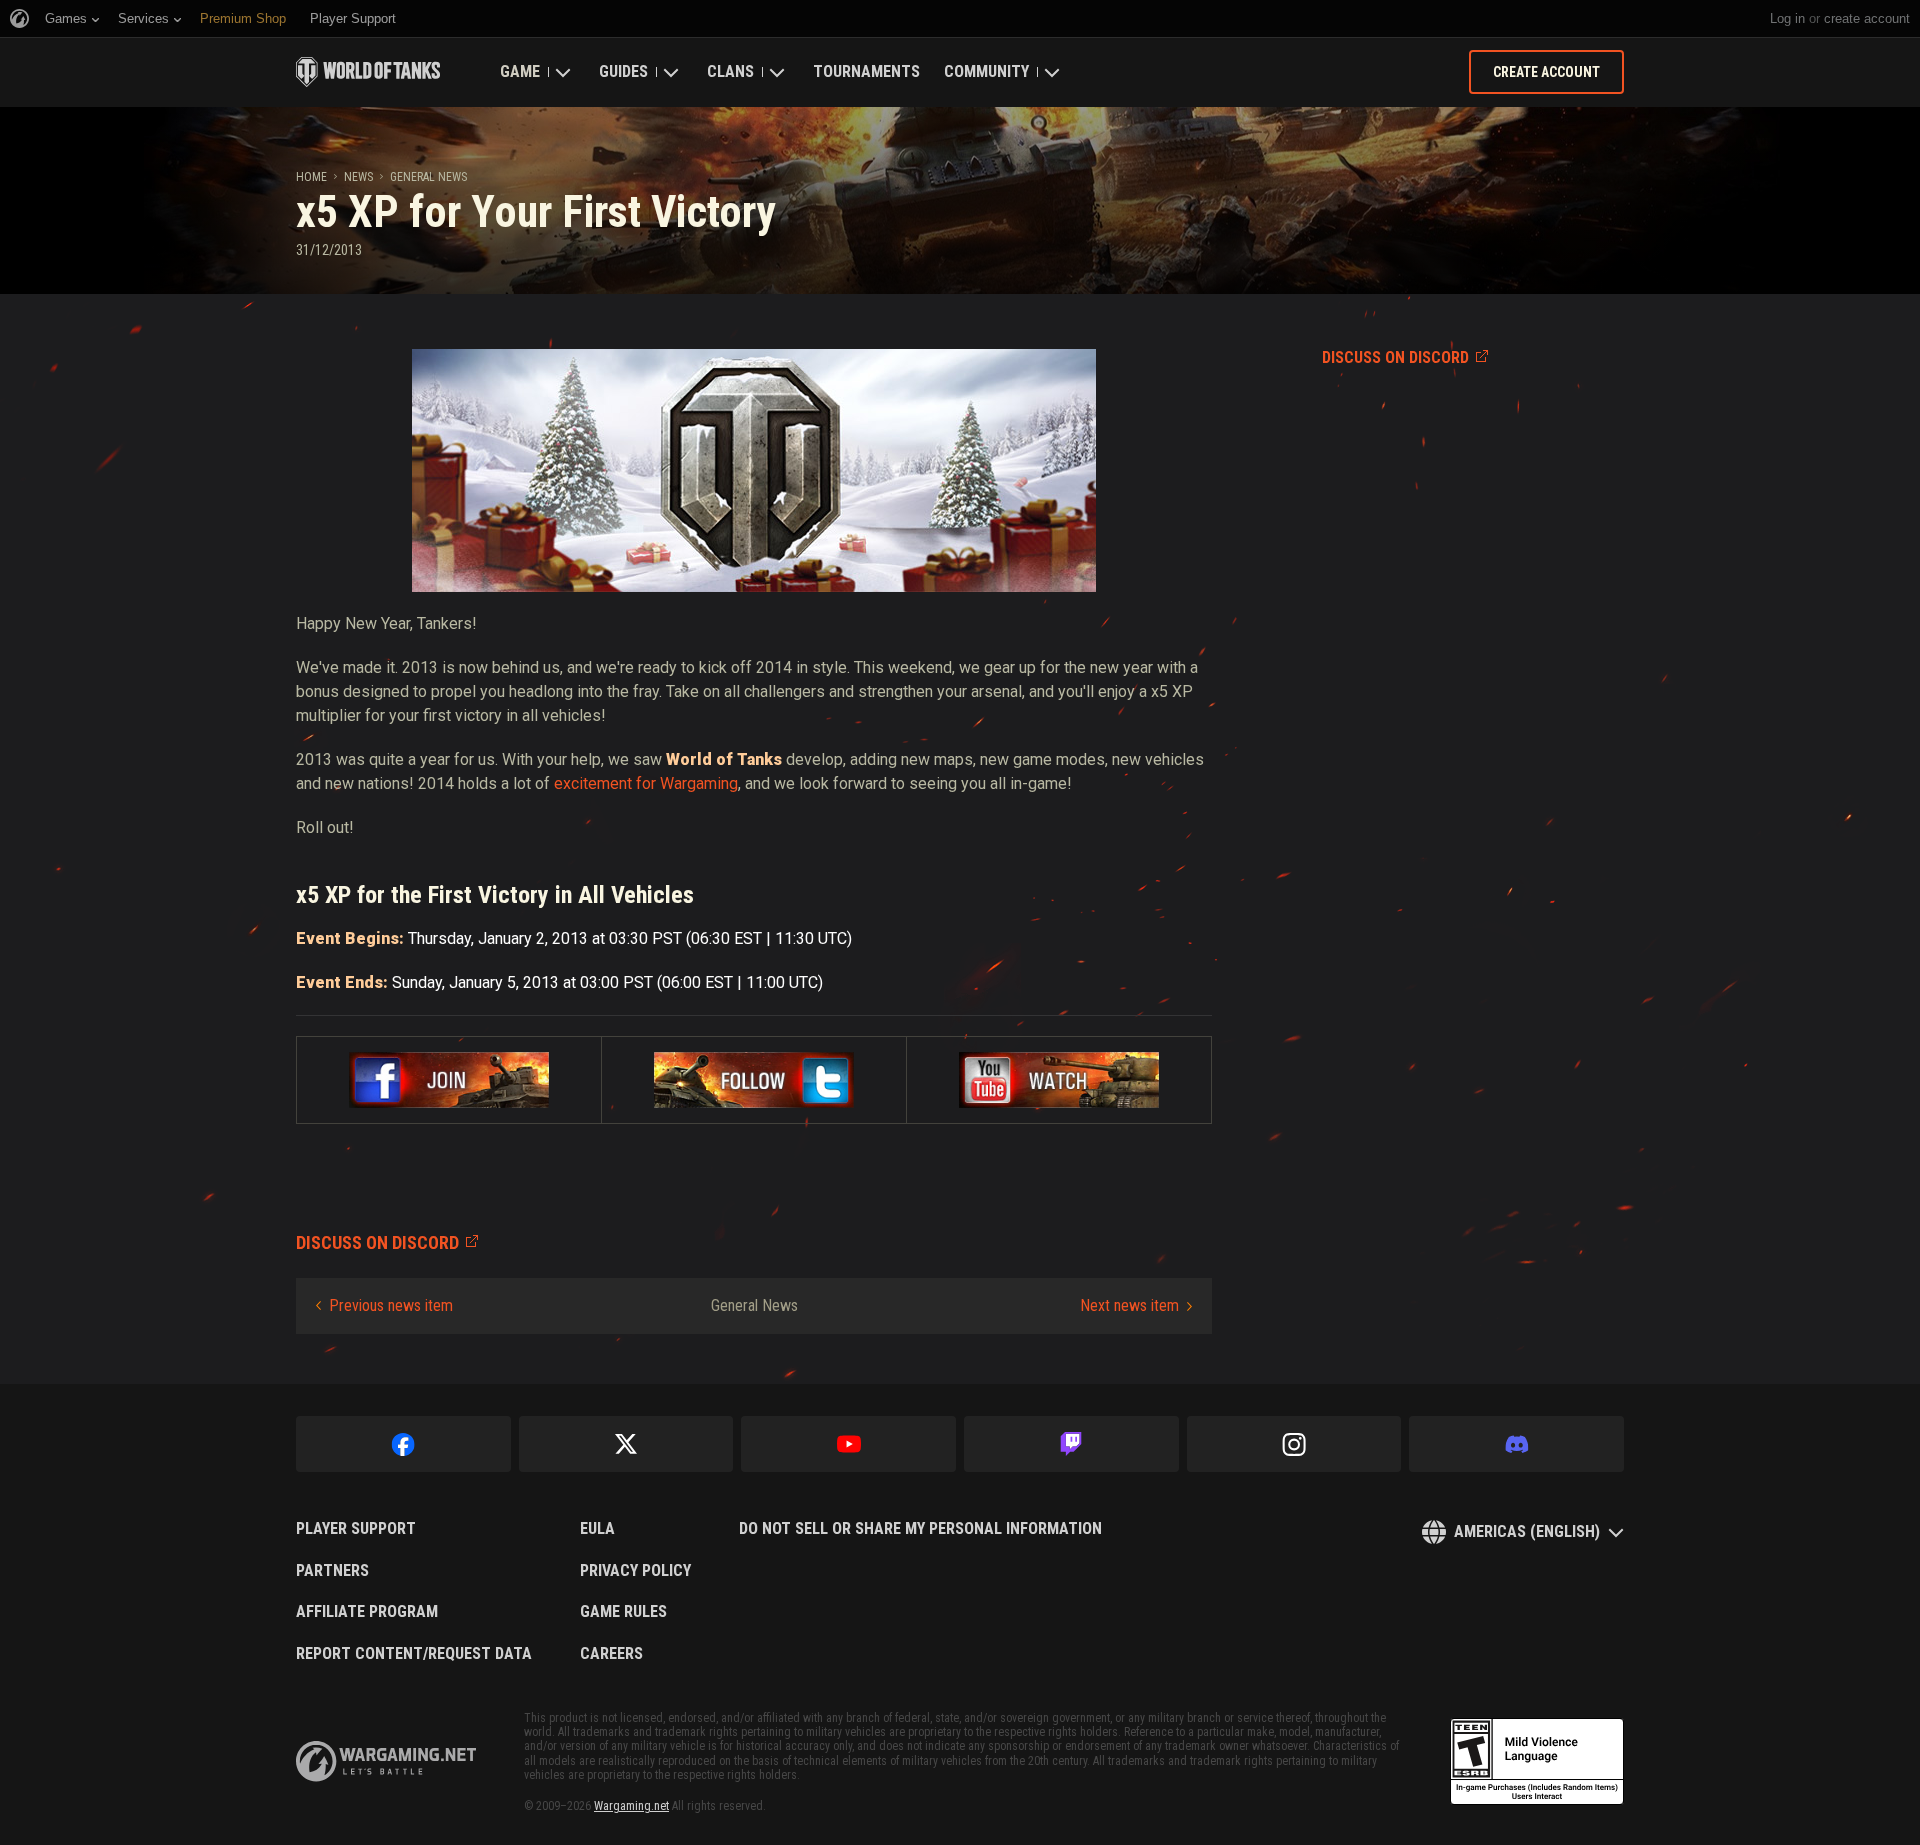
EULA (597, 1529)
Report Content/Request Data (414, 1654)
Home (311, 177)
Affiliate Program (367, 1612)
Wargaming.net (631, 1806)
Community (986, 71)
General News (428, 177)
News (358, 177)
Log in (1787, 18)
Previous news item (391, 1305)
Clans (730, 71)
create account (1867, 18)
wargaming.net (386, 1761)
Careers (611, 1654)
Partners (332, 1571)
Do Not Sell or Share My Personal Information (920, 1529)
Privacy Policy (635, 1571)
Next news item (1129, 1305)
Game (520, 71)
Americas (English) (1527, 1531)
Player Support (356, 1529)
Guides (623, 71)
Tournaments (866, 71)
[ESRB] (1537, 1762)
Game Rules (623, 1612)
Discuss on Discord (1395, 357)
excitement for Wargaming (646, 783)
